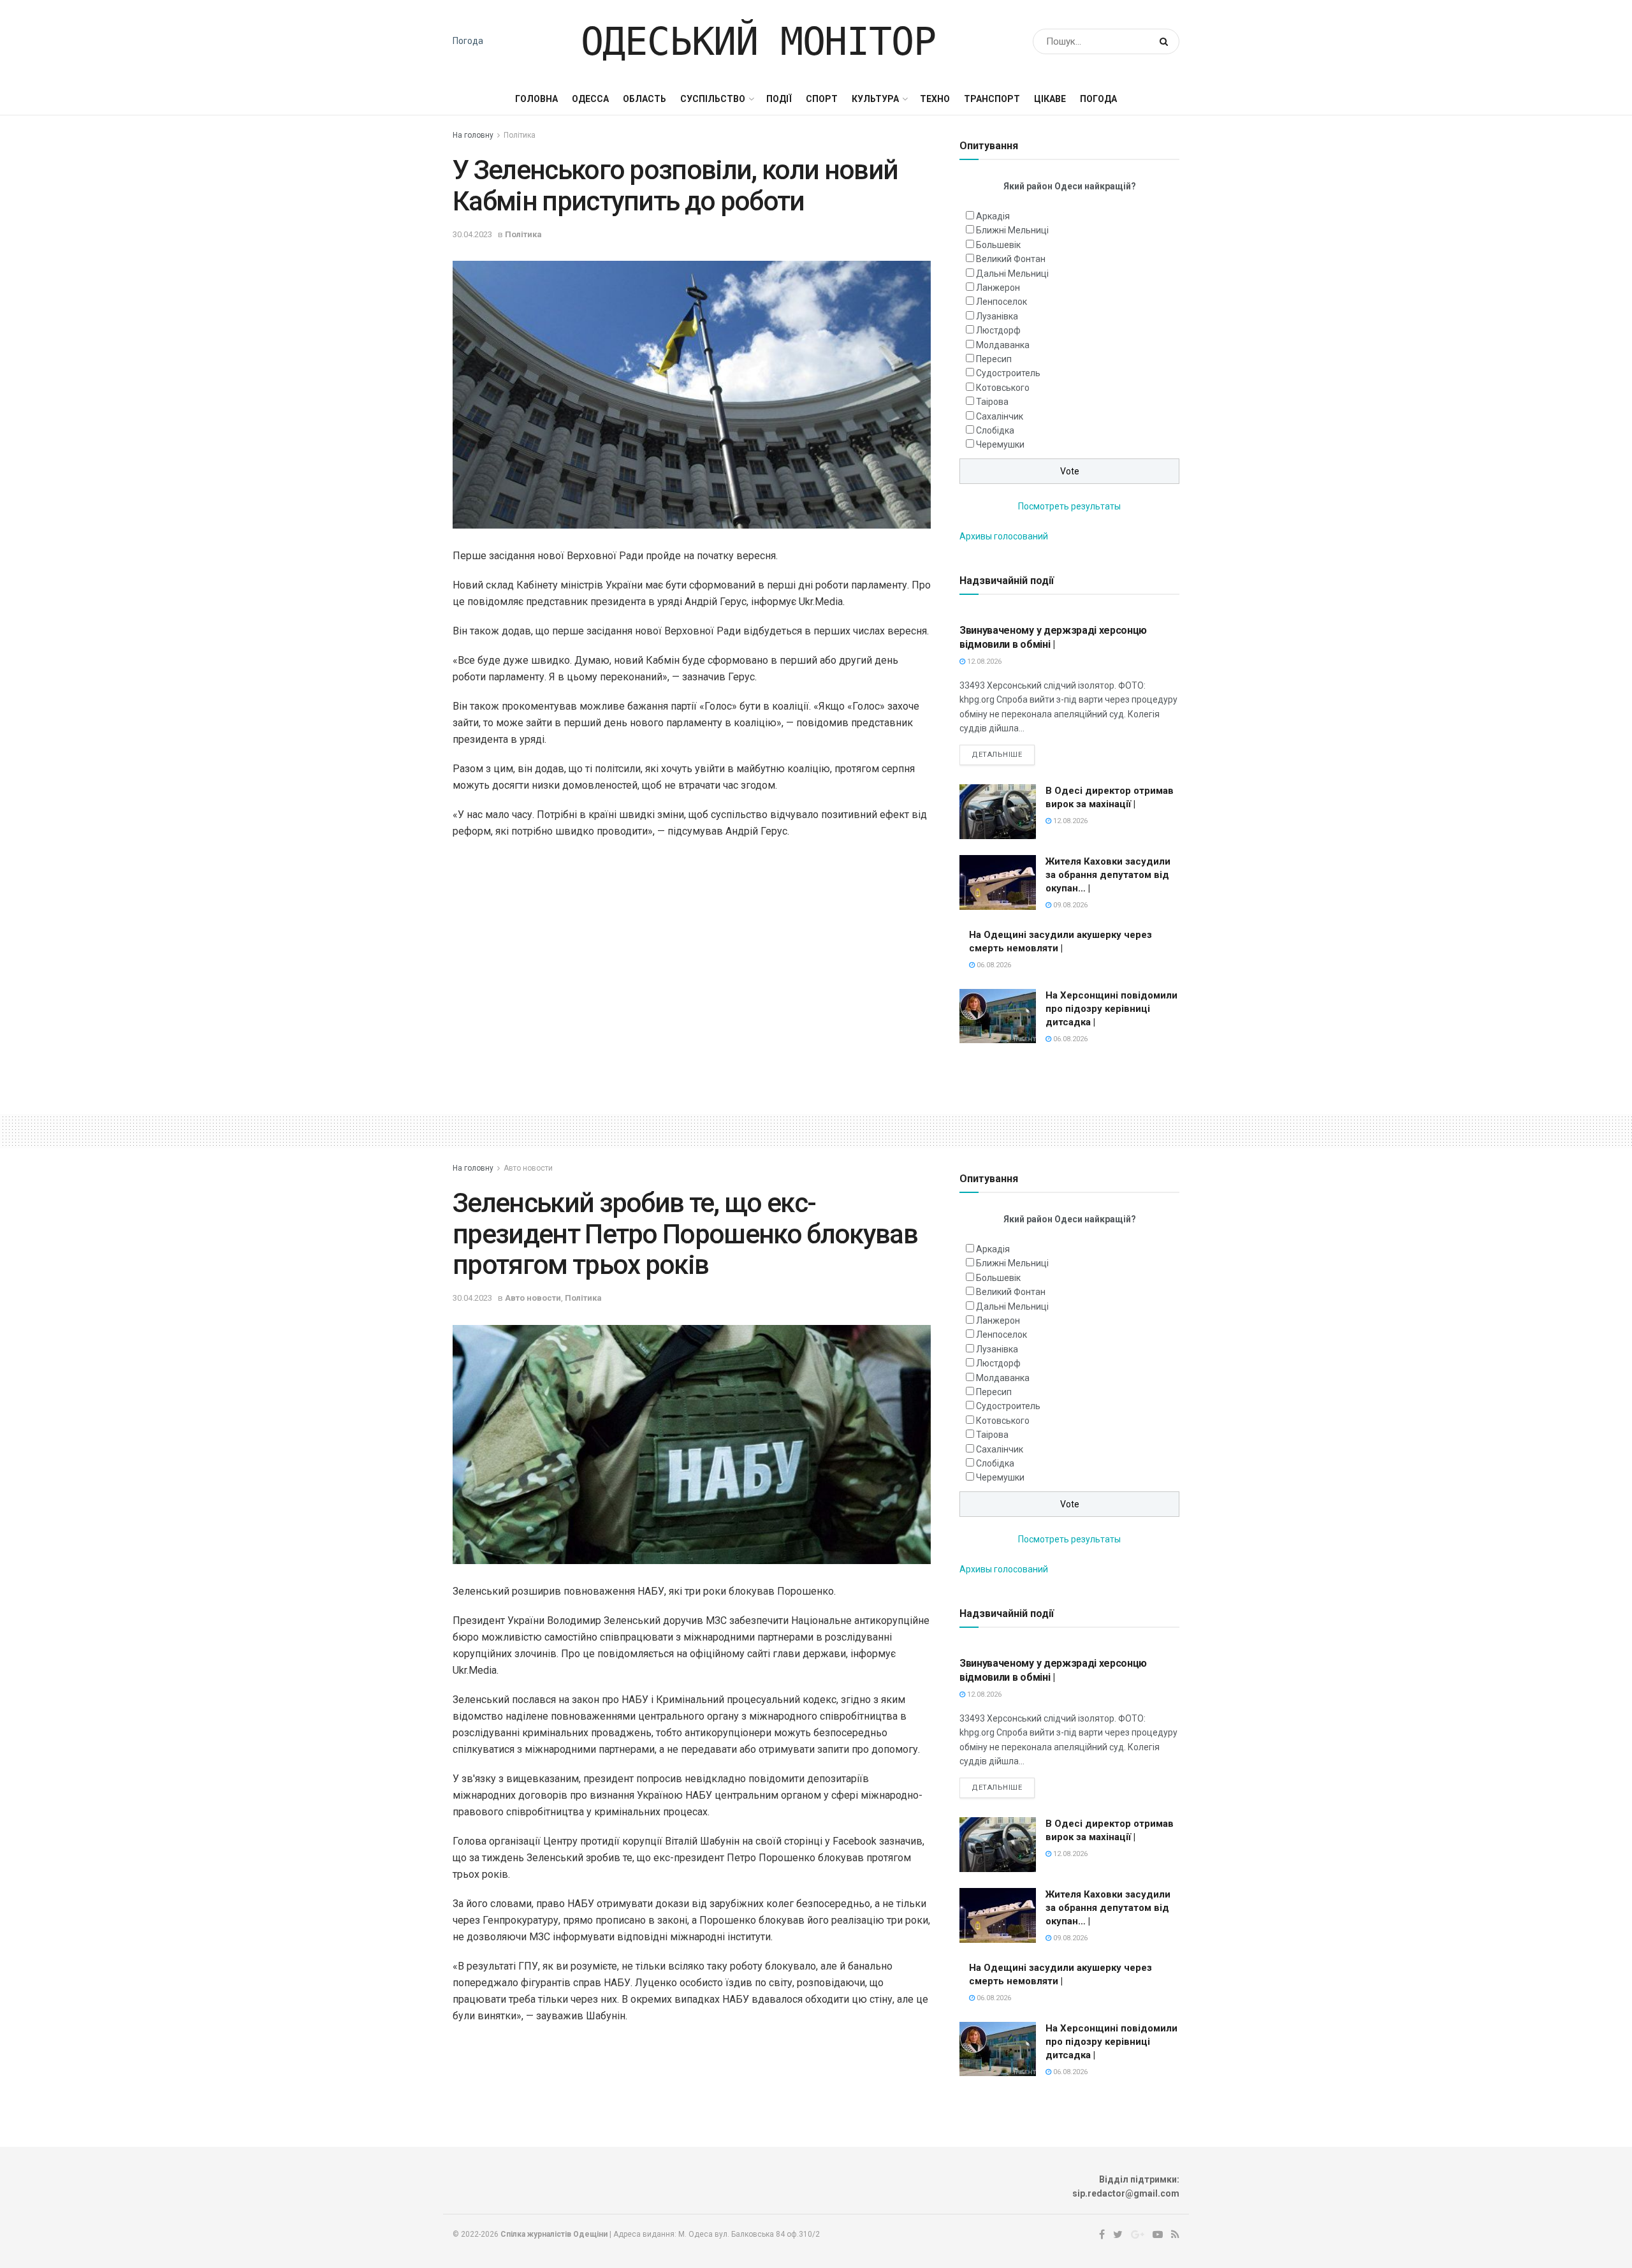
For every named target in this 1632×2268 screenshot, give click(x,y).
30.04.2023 (472, 234)
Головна (536, 99)
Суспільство (713, 99)
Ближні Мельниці (1012, 230)
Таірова (992, 402)
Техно (935, 99)
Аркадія (993, 216)
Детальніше (997, 755)
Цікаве (1050, 99)
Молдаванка (1003, 345)
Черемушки (1000, 444)
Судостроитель (1008, 373)
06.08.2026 (993, 965)
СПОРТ (822, 99)
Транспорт (992, 99)
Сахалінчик (1000, 416)
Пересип (994, 359)
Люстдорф (998, 330)
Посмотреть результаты (1069, 506)
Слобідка (995, 430)
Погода (468, 41)
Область (645, 99)
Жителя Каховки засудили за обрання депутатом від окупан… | (1108, 875)
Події (779, 99)
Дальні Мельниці (1012, 274)
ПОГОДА (1098, 99)
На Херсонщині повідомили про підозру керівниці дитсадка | (1111, 1009)
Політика (520, 135)
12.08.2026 (983, 662)
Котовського (1003, 388)
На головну (473, 135)
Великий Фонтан (1011, 259)
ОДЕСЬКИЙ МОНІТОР (758, 41)
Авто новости (528, 1168)
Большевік (998, 245)
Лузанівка (997, 316)
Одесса (590, 99)
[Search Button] (1166, 41)
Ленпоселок (1002, 302)
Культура (875, 99)
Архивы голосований (1004, 536)
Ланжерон (998, 288)
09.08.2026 (1069, 905)
